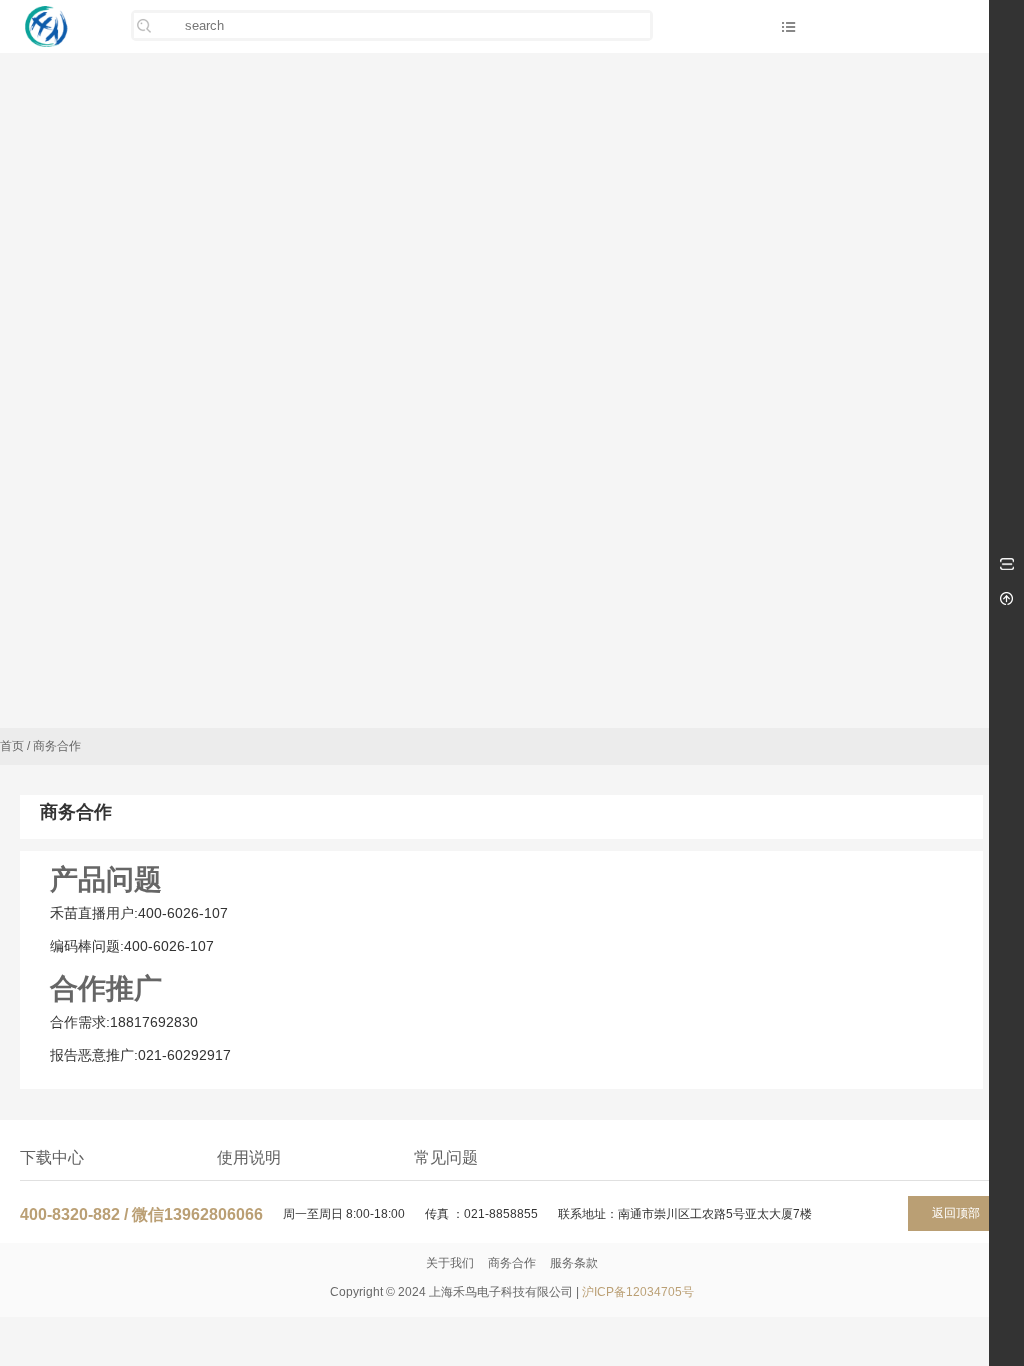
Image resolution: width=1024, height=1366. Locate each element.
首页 (12, 746)
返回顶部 (956, 1213)
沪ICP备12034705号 (638, 1292)
